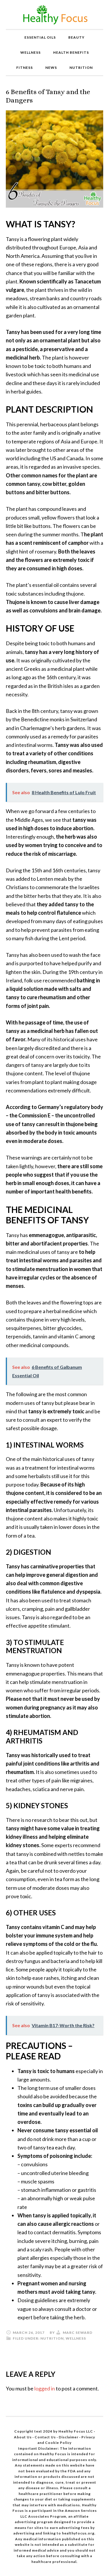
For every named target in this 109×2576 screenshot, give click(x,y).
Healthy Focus (54, 15)
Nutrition (52, 2338)
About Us (23, 2437)
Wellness (76, 2338)
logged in (45, 2388)
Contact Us (45, 2437)
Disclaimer (69, 2437)
